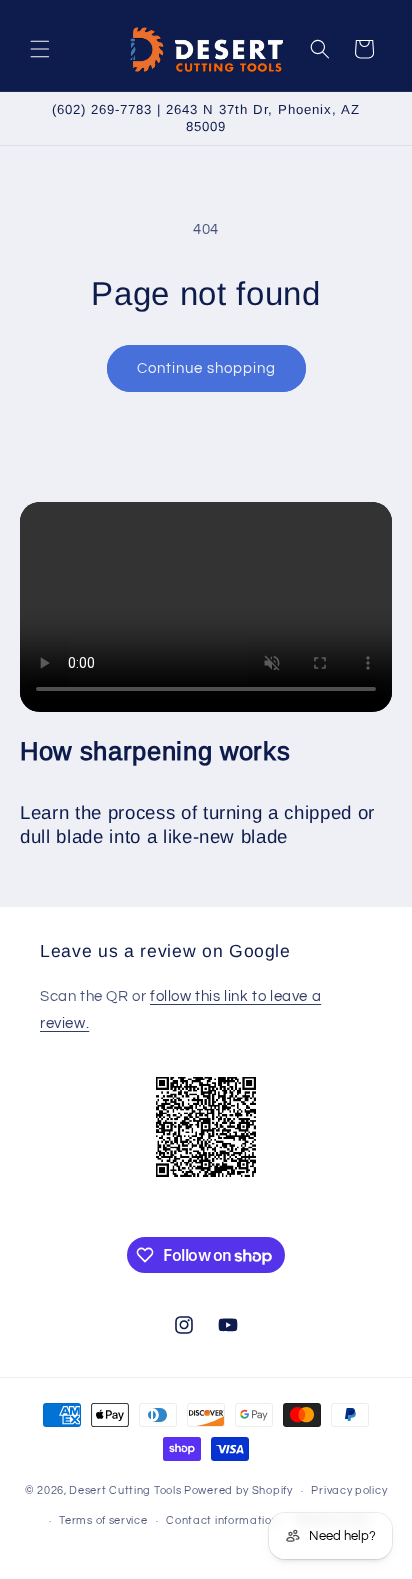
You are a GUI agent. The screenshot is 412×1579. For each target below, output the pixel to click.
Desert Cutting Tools (125, 1490)
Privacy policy (349, 1490)
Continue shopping (206, 368)
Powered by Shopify (238, 1490)
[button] (40, 49)
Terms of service (103, 1520)
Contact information (222, 1520)
